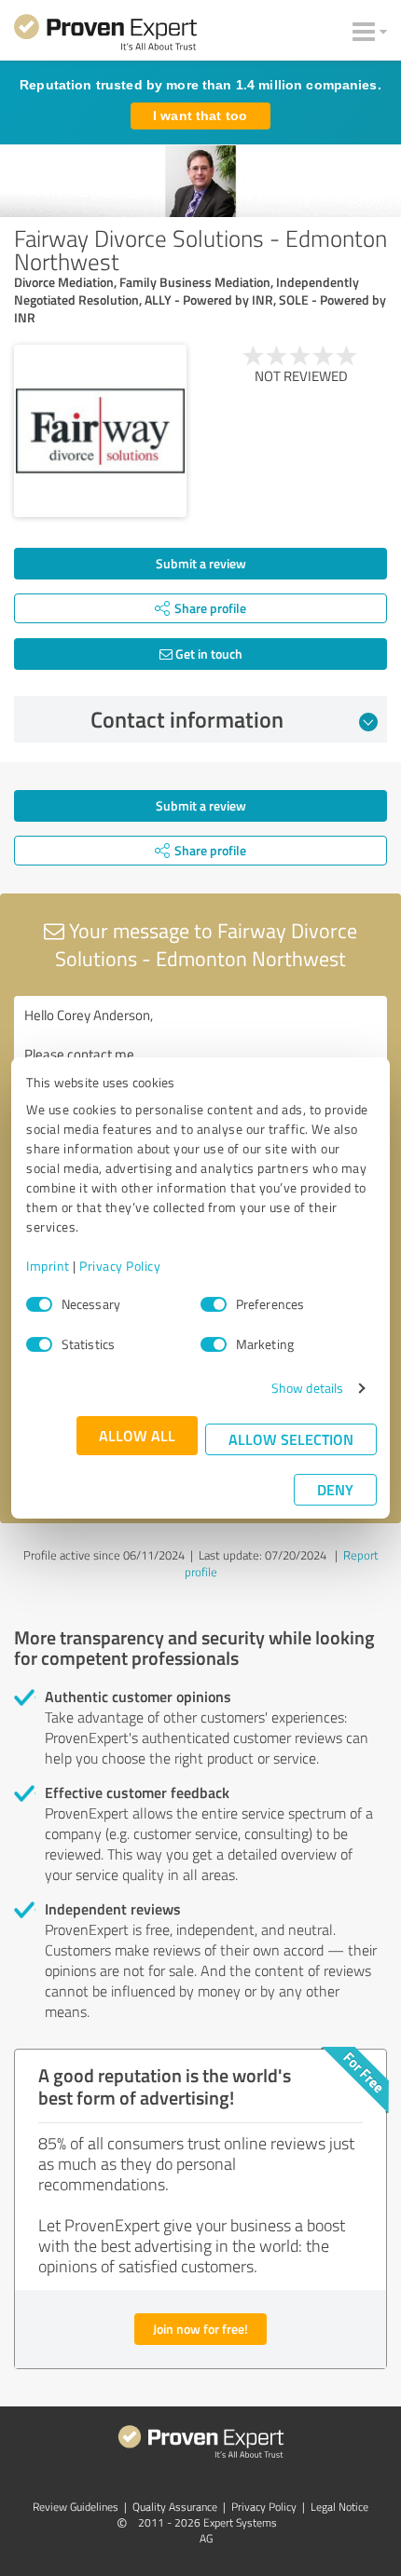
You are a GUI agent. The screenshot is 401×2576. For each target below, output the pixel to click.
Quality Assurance (175, 2507)
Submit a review (201, 563)
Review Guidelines (76, 2507)
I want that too (200, 116)
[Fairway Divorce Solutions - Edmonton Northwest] (100, 431)
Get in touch (207, 654)
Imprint (48, 1266)
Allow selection (291, 1439)
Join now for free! (200, 2329)
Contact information (187, 719)
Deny (335, 1489)
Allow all (137, 1435)
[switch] (214, 1304)
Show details (307, 1388)
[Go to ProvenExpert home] (105, 35)
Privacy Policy (120, 1266)
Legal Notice (339, 2507)
